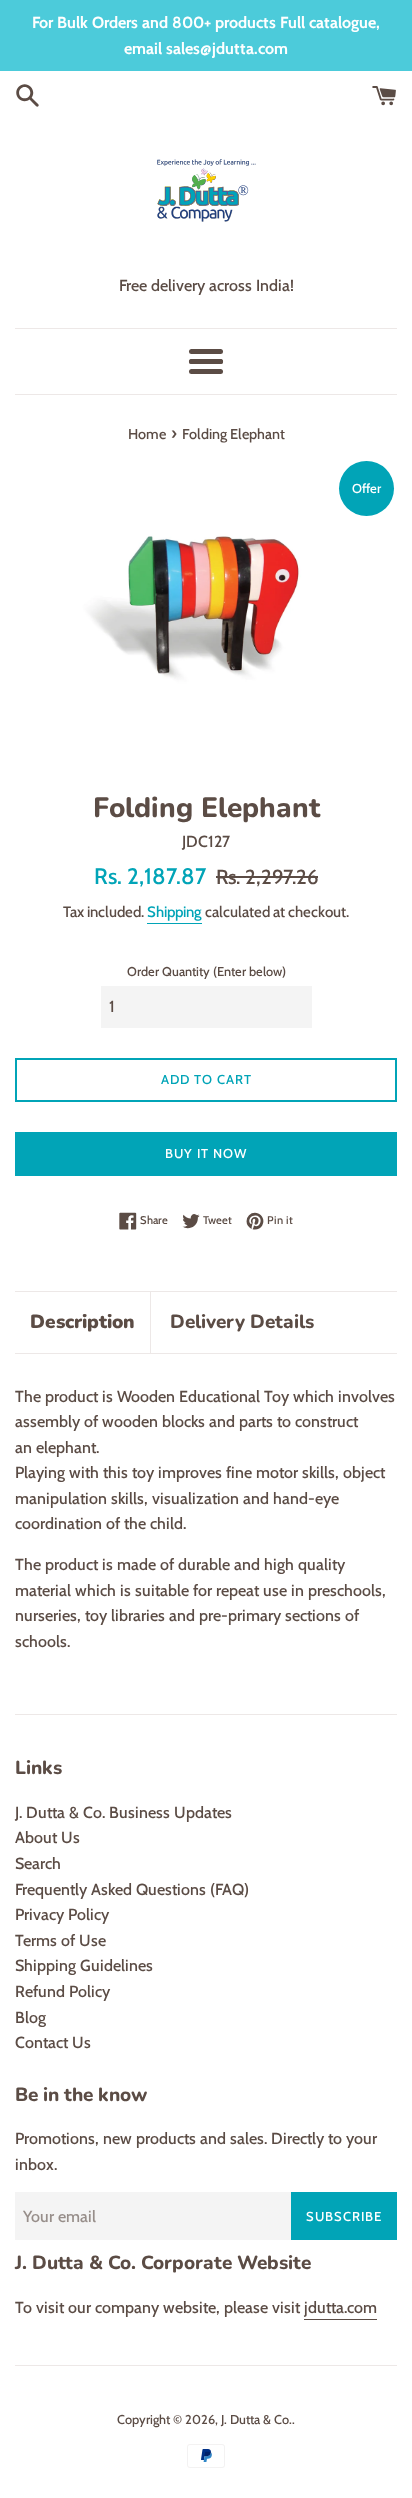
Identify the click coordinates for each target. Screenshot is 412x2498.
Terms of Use (60, 1940)
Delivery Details (242, 1322)
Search (38, 1863)
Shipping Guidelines (84, 1965)
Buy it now (206, 1153)
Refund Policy (62, 1991)
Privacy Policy (62, 1914)
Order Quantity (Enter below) (206, 971)
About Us (47, 1837)
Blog (30, 2017)
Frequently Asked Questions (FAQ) (132, 1889)
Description (82, 1322)
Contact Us (53, 2042)
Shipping (174, 912)
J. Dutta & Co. (256, 2419)
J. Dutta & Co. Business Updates (123, 1812)
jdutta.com (340, 2307)
